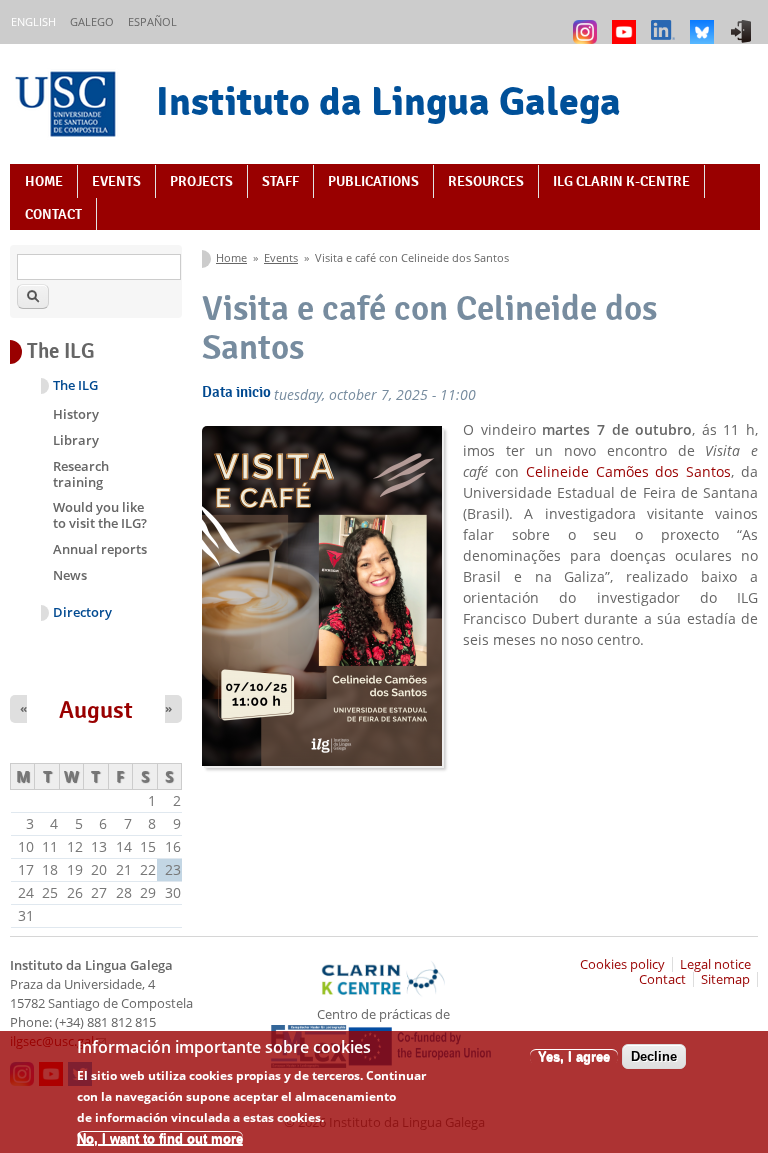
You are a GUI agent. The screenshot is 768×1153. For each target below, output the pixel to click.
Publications (373, 181)
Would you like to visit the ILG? (100, 515)
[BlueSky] (704, 22)
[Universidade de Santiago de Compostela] (68, 106)
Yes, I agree (574, 1056)
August (96, 710)
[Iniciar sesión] (743, 22)
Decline (654, 1056)
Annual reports (100, 549)
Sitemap (725, 979)
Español (152, 21)
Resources (486, 181)
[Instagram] (587, 22)
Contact (53, 214)
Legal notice (715, 964)
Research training (81, 474)
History (76, 414)
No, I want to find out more (160, 1138)
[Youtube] (626, 22)
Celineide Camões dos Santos (629, 471)
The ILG (75, 385)
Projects (201, 181)
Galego (92, 21)
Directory (82, 612)
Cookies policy (622, 964)
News (70, 575)
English (33, 21)
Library (76, 440)
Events (116, 181)
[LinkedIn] (665, 22)
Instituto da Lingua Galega (388, 101)
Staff (280, 181)
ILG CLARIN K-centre (621, 181)
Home (44, 181)
